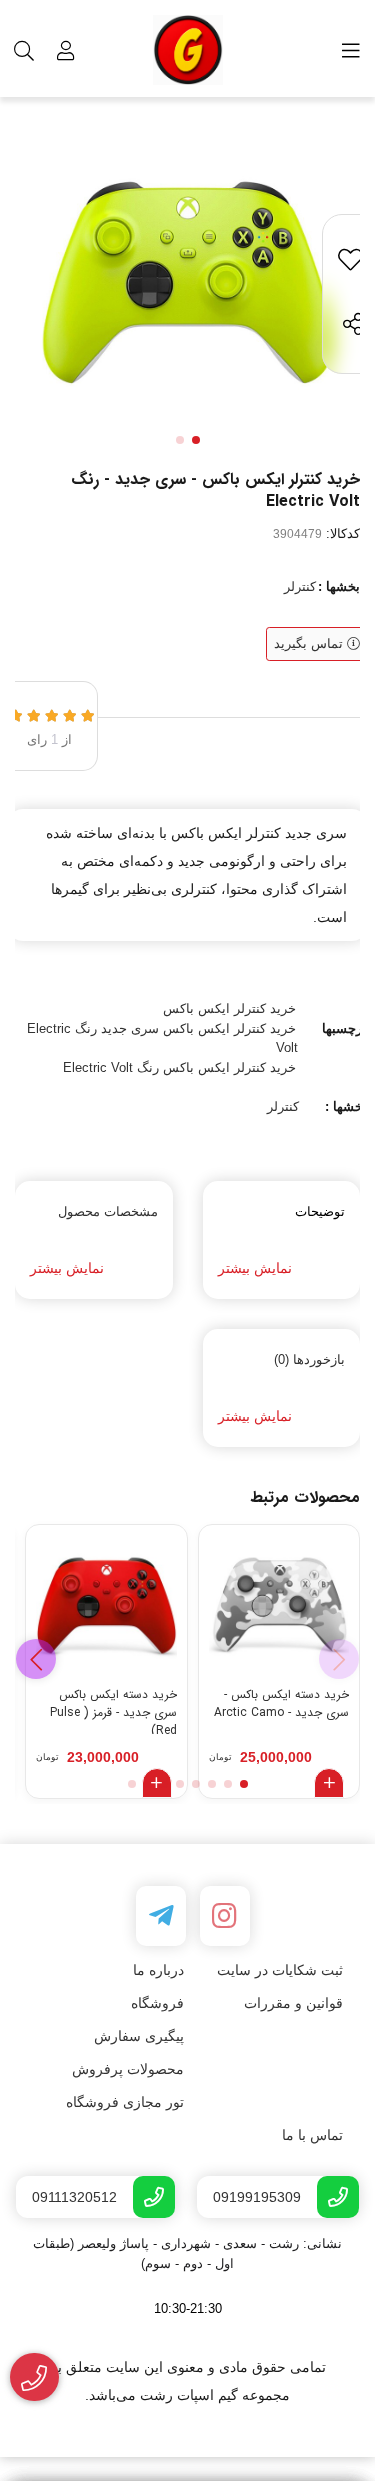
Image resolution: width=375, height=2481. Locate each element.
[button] (36, 1659)
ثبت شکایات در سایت (280, 1970)
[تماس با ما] (34, 2377)
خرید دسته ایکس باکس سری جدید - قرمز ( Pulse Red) (113, 1710)
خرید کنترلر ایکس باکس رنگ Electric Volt (179, 1067)
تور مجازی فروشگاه (125, 2102)
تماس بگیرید (310, 643)
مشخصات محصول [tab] (108, 1211)
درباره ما (158, 1970)
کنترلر (300, 586)
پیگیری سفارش (139, 2036)
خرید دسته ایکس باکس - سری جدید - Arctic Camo (281, 1704)
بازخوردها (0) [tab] (309, 1359)
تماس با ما (312, 2135)
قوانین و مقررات (293, 2003)
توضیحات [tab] (320, 1211)
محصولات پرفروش (128, 2069)
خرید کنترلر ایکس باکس (229, 1008)
